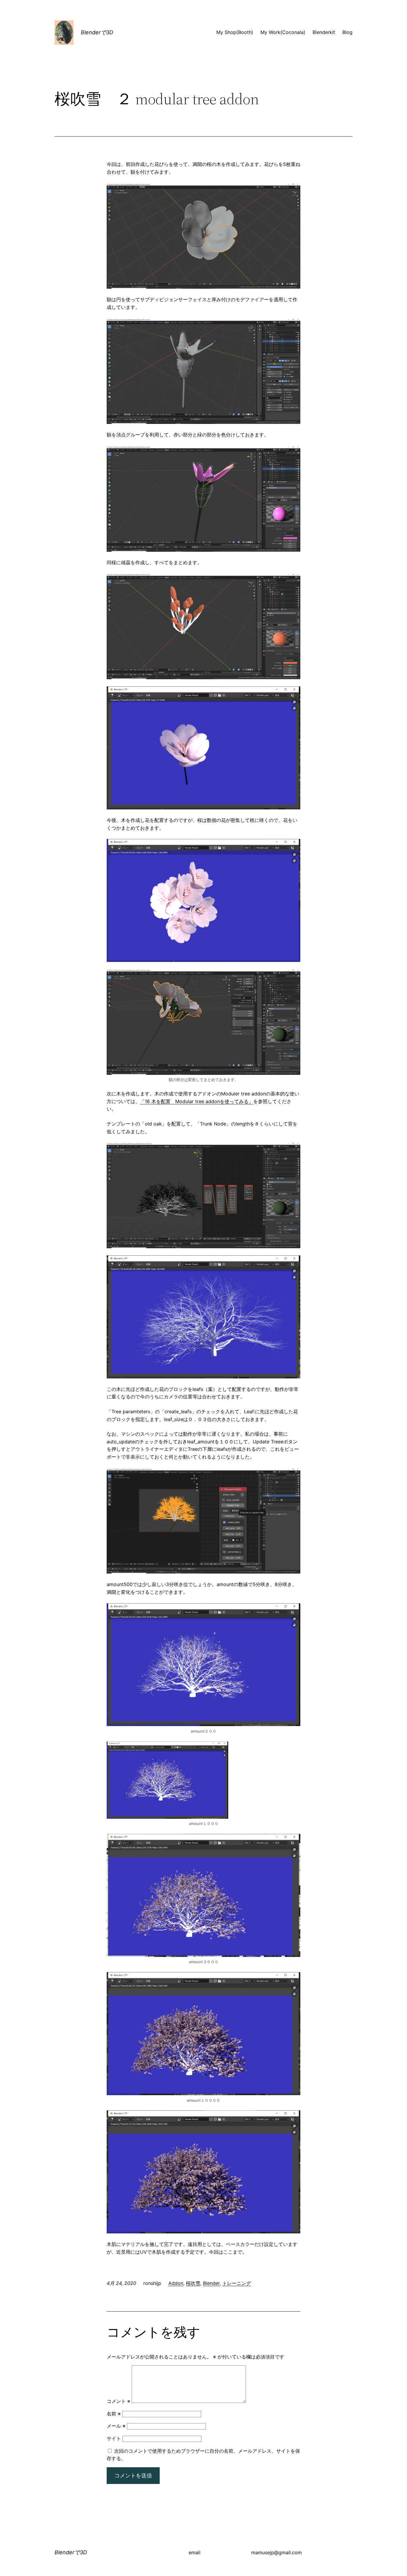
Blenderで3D (97, 32)
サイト (114, 2438)
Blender (211, 2283)
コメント (118, 2401)
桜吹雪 (193, 2283)
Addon (176, 2283)
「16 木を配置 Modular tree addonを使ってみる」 (197, 1101)
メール (116, 2426)
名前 (114, 2414)
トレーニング (237, 2283)
